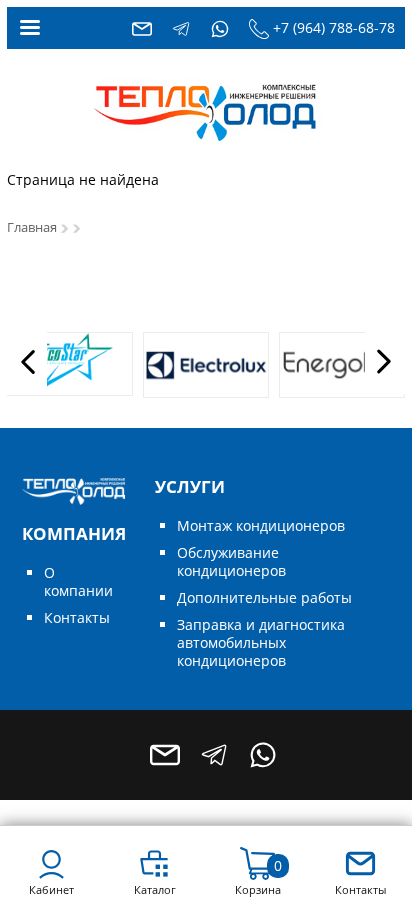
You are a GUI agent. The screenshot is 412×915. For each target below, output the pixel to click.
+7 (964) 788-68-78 (334, 27)
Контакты (77, 617)
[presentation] (27, 361)
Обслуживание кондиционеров (231, 561)
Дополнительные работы (264, 597)
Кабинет (51, 889)
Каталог (155, 889)
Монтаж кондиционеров (261, 525)
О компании (78, 581)
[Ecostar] (70, 364)
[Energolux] (342, 365)
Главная (32, 227)
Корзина (258, 889)
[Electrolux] (206, 365)
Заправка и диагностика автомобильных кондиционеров (261, 642)
